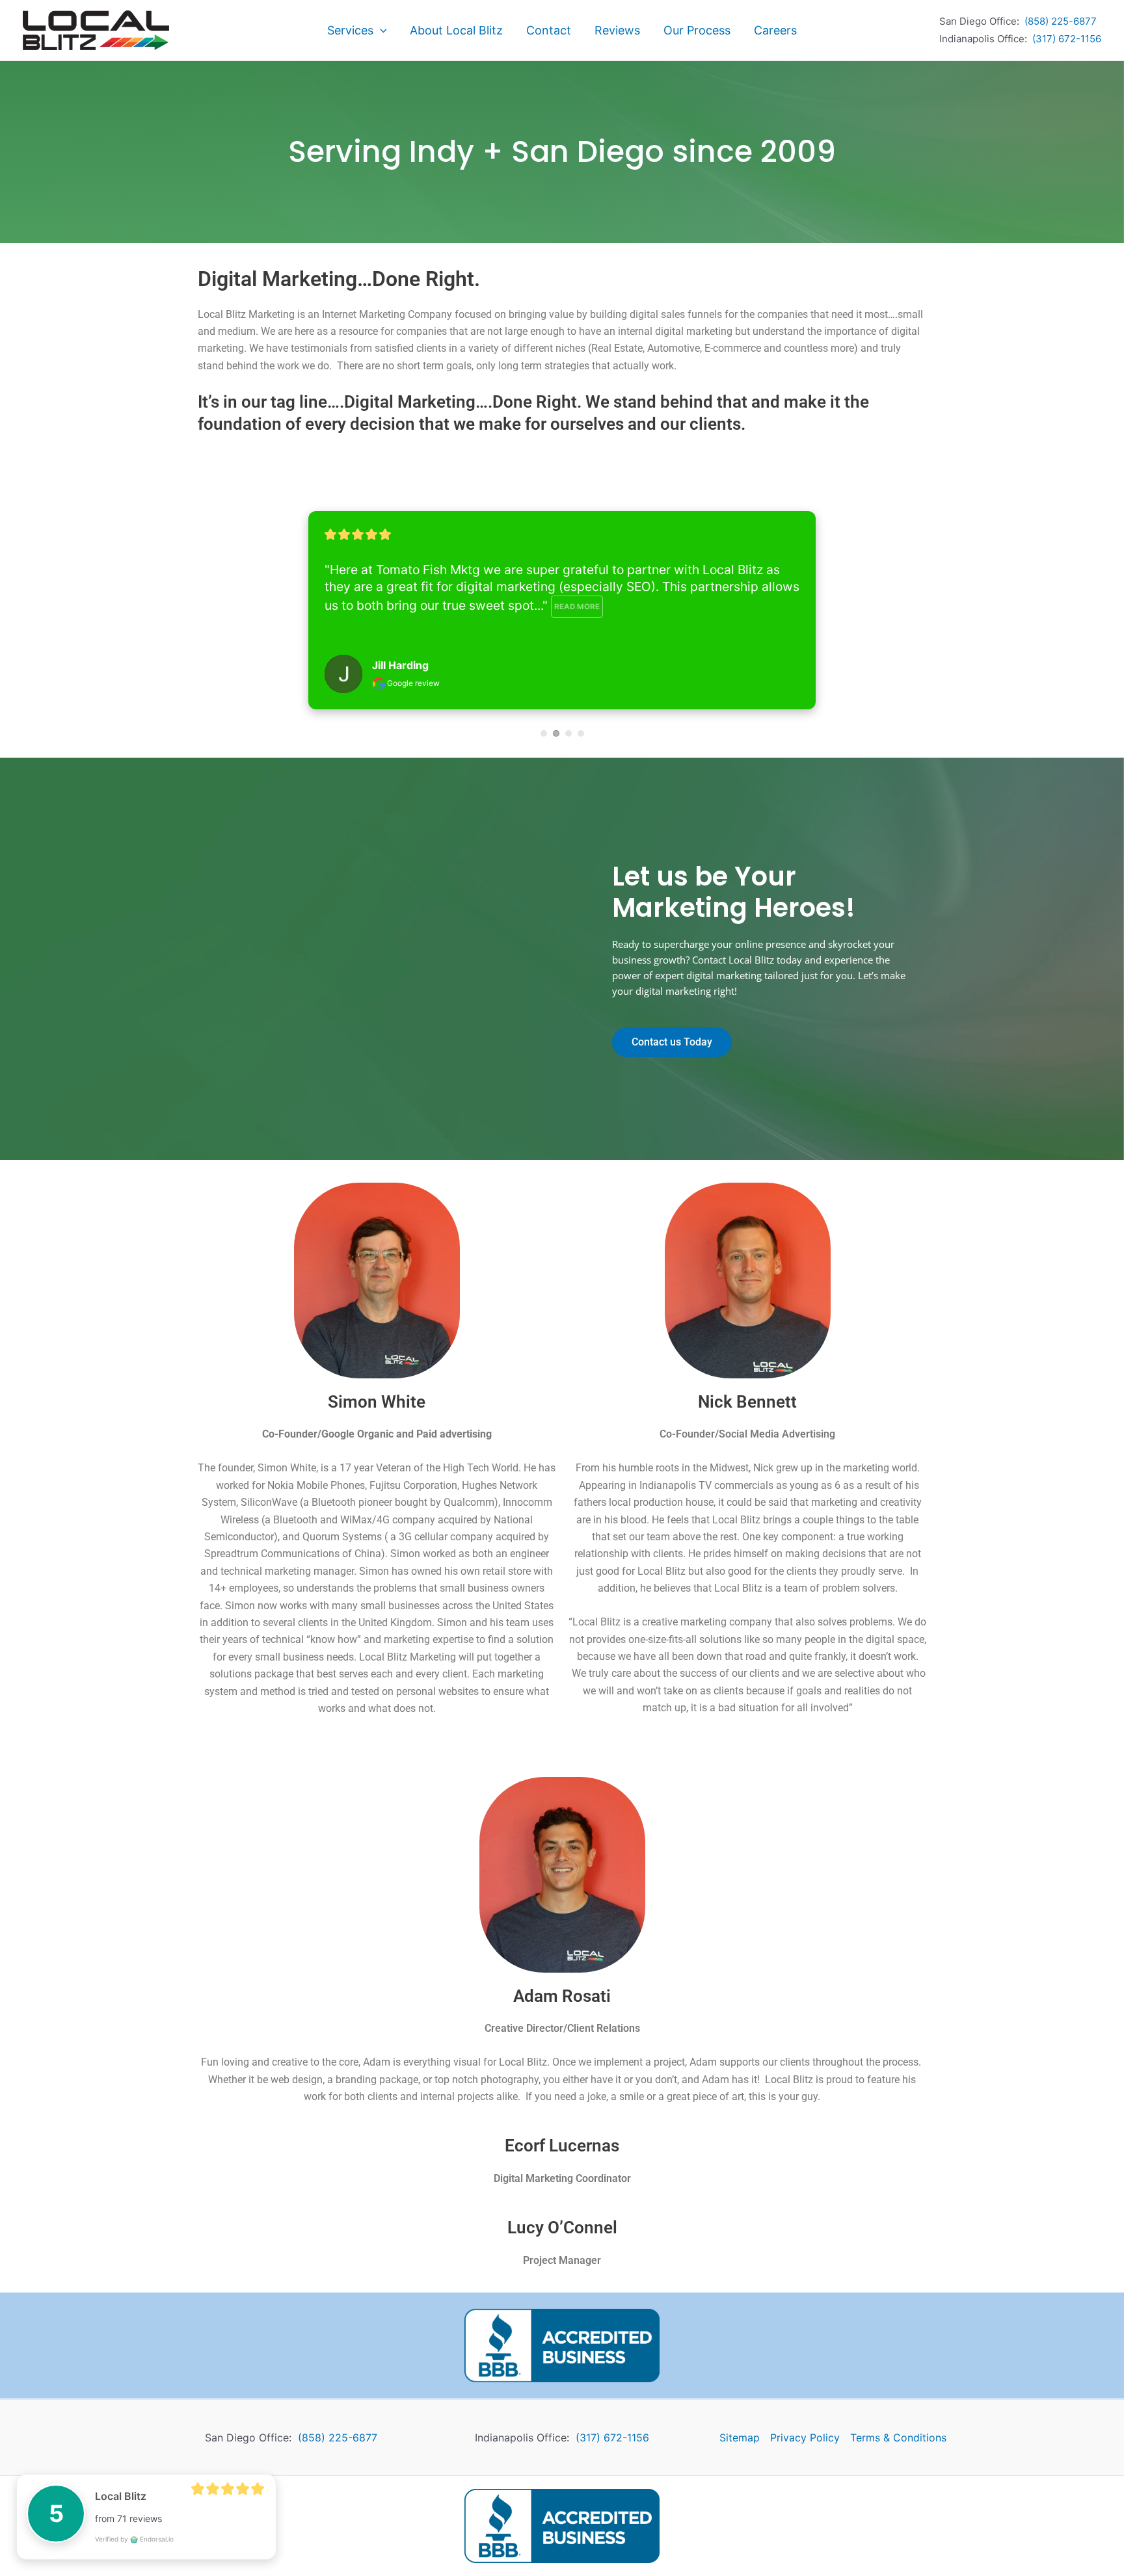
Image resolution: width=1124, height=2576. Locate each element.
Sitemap (740, 2438)
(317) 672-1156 (1067, 39)
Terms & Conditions (898, 2438)
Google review (412, 683)
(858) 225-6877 (1061, 21)
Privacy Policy (805, 2438)
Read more (577, 607)
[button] (380, 31)
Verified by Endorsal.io (134, 2539)
